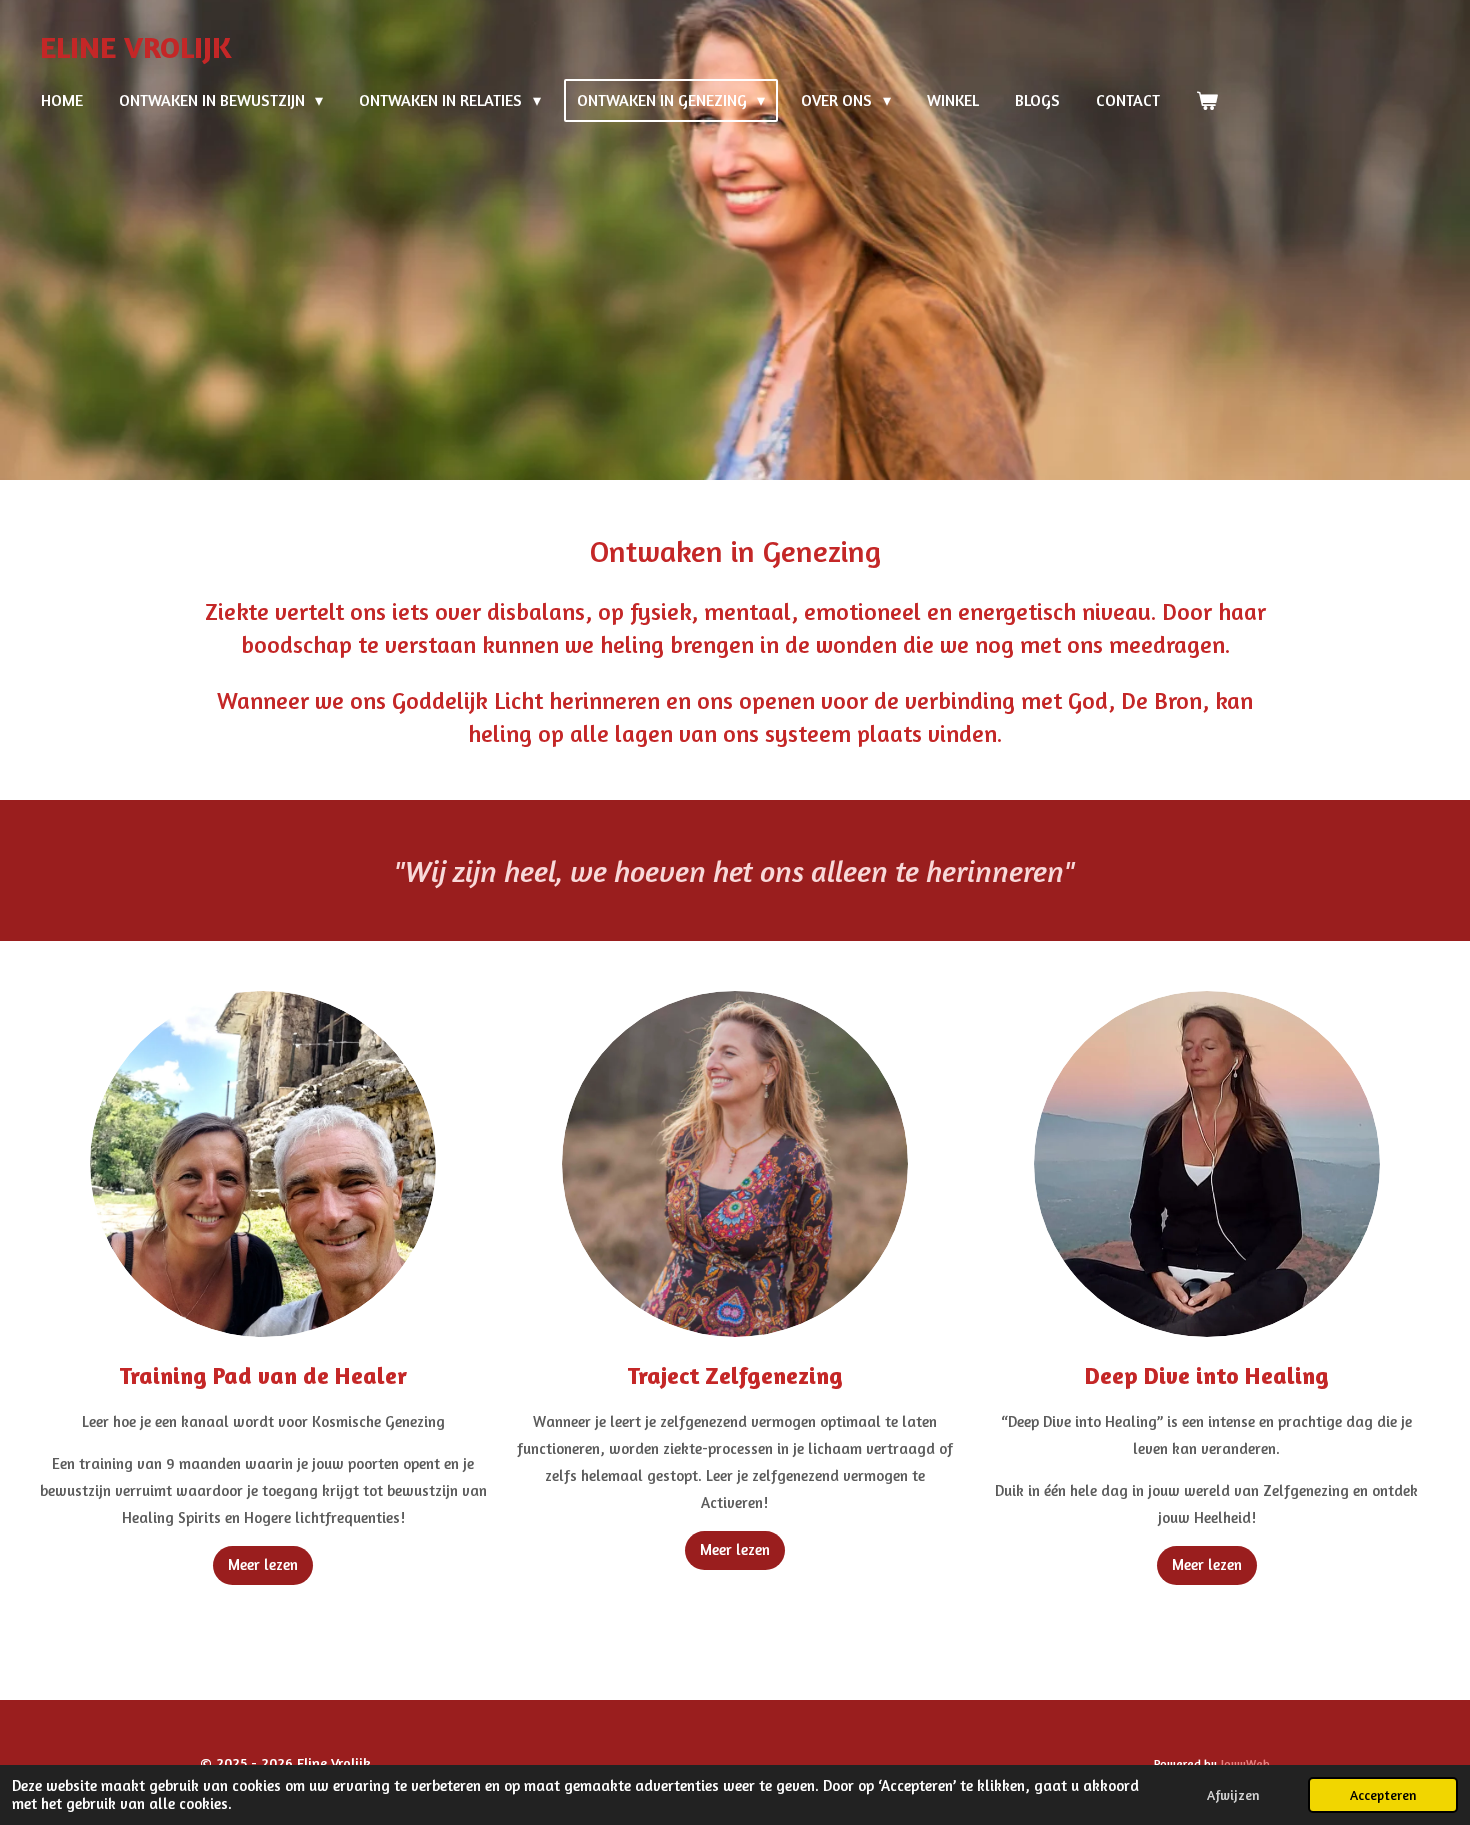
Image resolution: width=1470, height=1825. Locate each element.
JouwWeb (1245, 1764)
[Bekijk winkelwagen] (1207, 100)
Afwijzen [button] (1233, 1795)
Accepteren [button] (1383, 1795)
